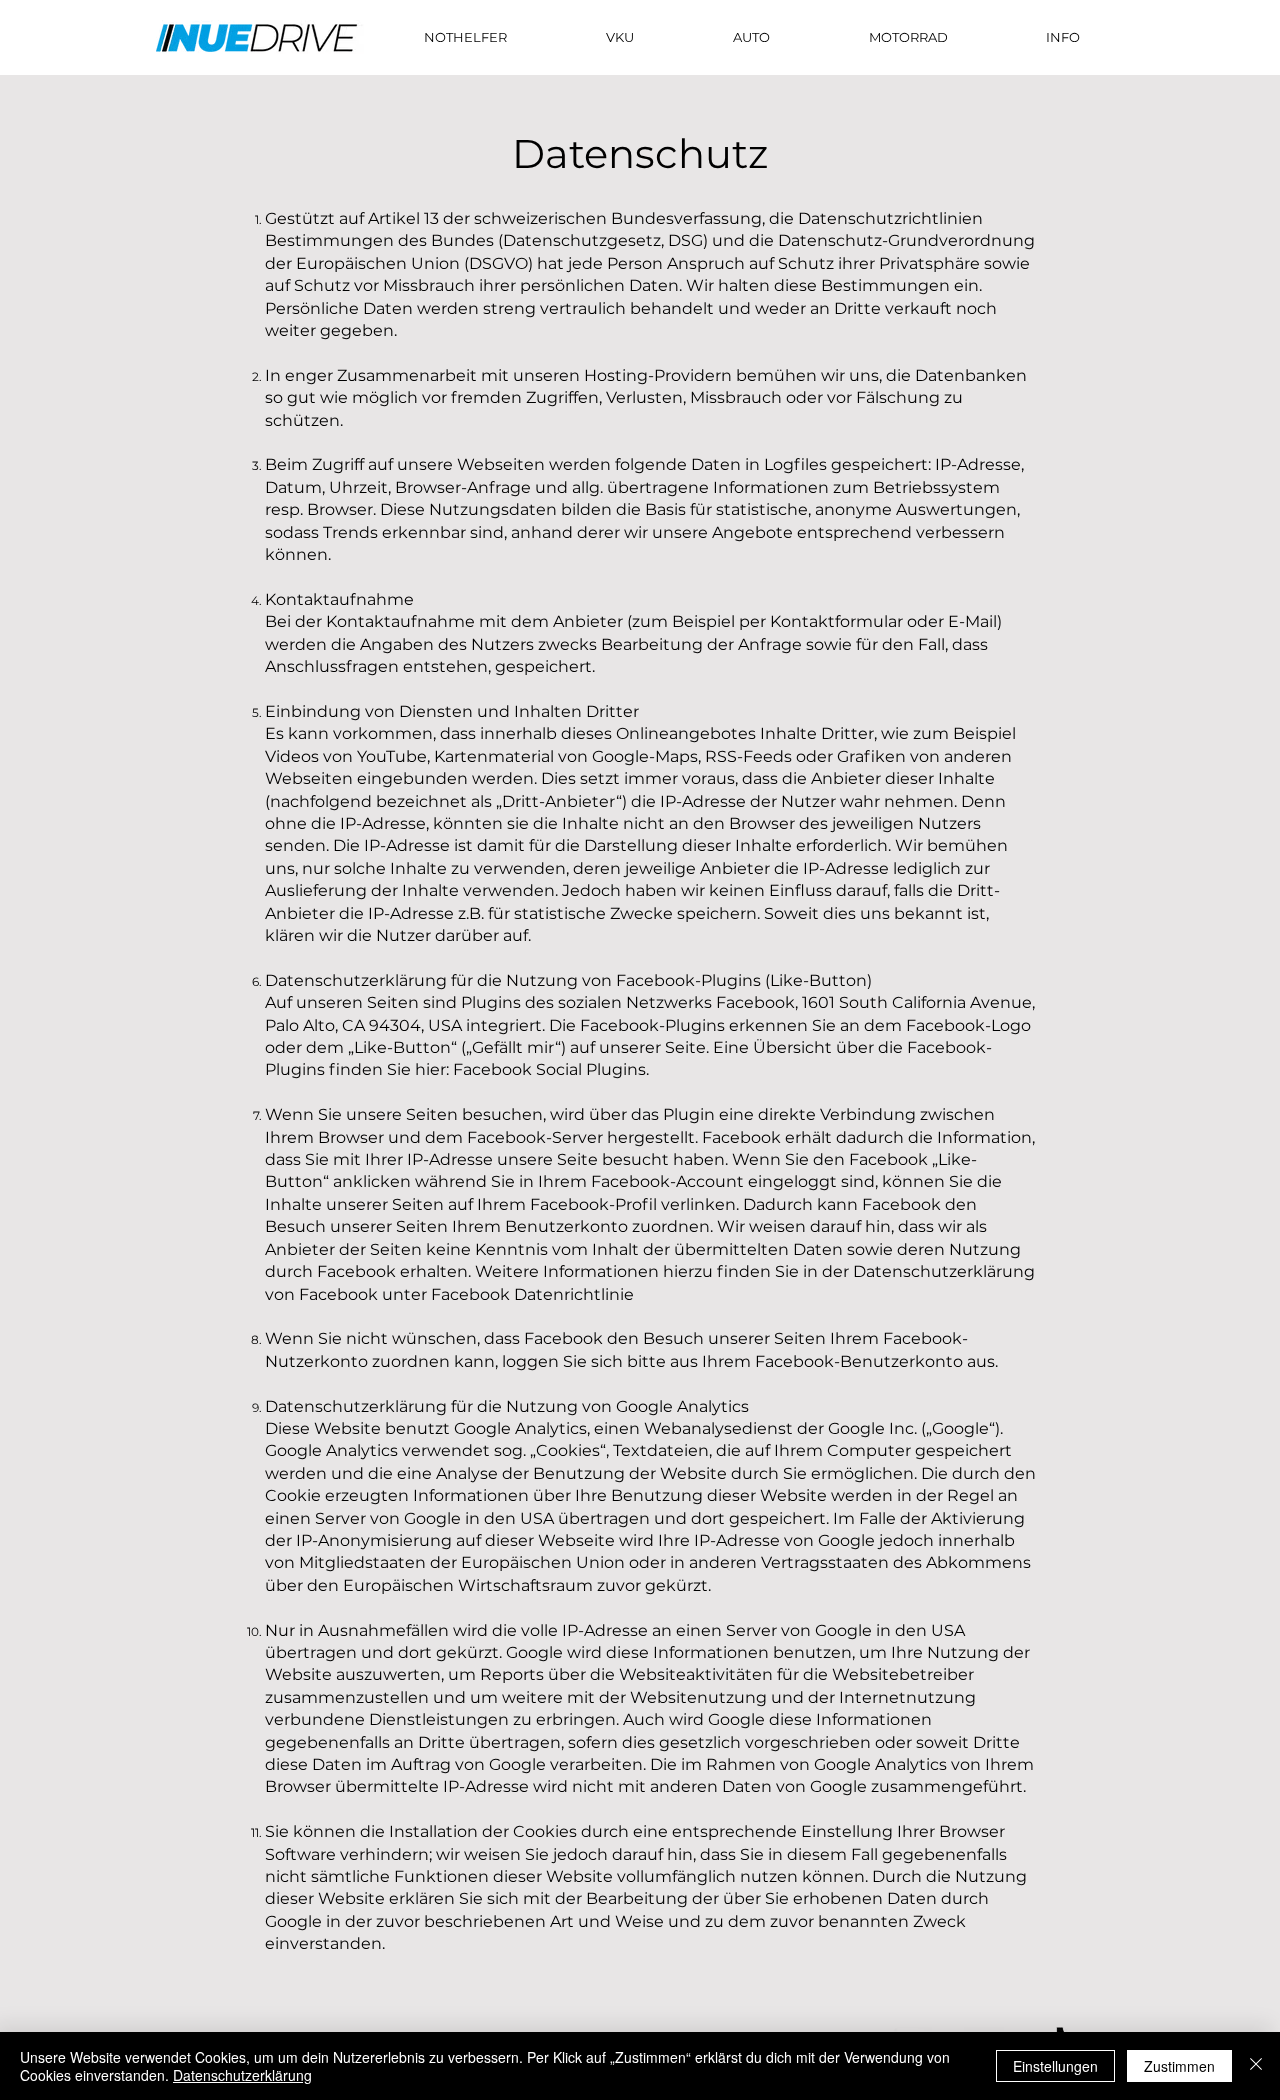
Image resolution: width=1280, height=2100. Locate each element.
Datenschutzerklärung (242, 2075)
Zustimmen (1179, 2066)
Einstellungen (1055, 2066)
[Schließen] (1256, 2066)
